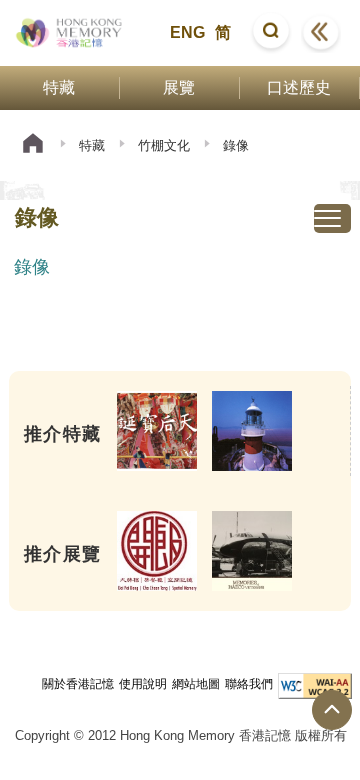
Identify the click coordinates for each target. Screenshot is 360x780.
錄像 (32, 267)
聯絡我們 (249, 684)
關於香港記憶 (78, 684)
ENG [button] (187, 32)
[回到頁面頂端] (332, 710)
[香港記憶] (69, 33)
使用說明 (143, 684)
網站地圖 (196, 684)
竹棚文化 (164, 145)
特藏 (92, 145)
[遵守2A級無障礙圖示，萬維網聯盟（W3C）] (315, 686)
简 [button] (223, 32)
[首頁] (33, 145)
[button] (271, 33)
